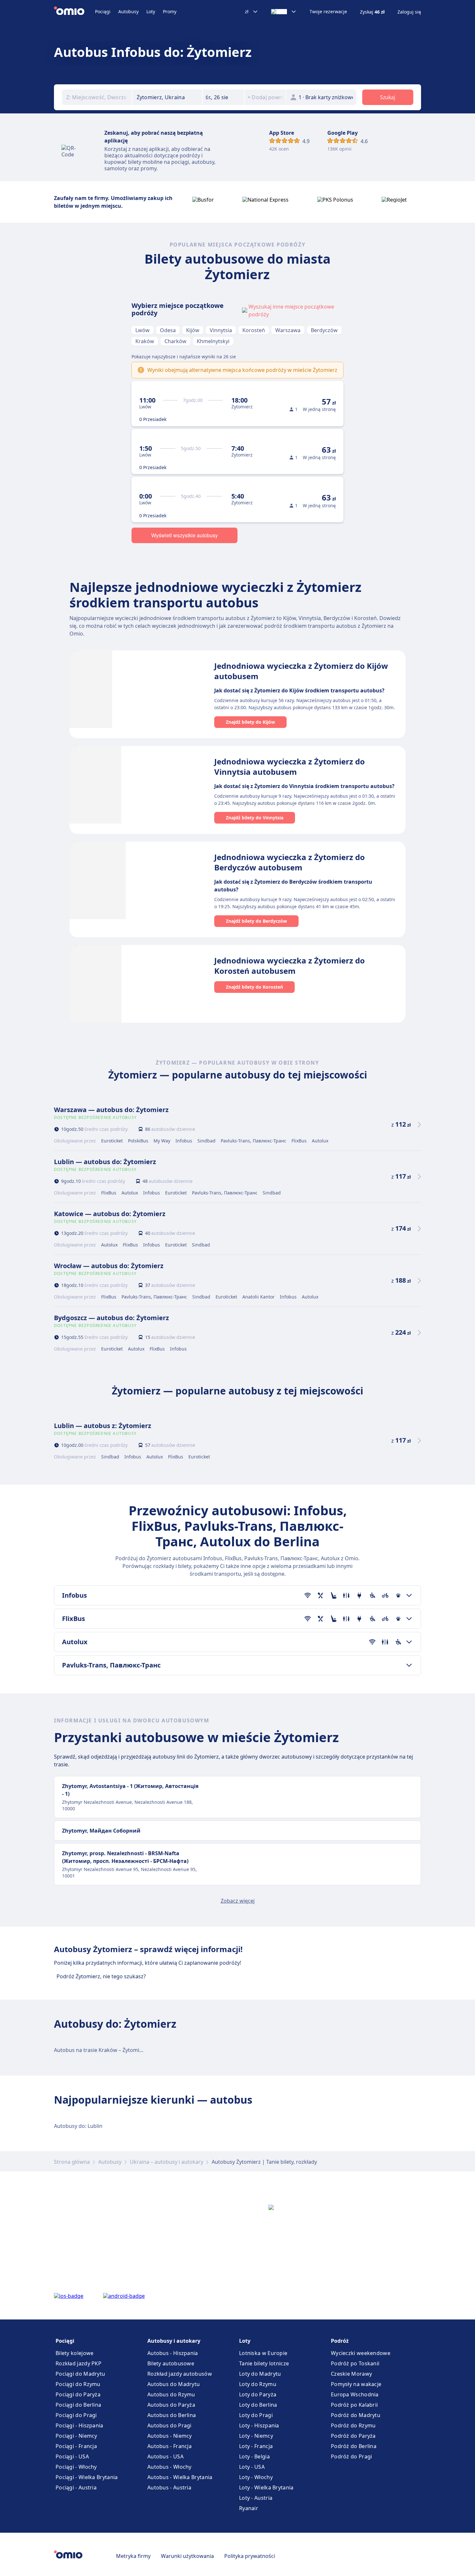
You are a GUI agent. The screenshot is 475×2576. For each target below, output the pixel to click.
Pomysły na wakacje (356, 2384)
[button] (223, 97)
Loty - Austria (256, 2498)
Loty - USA (252, 2467)
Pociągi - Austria (76, 2487)
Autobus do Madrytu (174, 2384)
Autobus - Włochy (169, 2467)
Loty (151, 11)
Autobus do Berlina (172, 2415)
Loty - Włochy (256, 2477)
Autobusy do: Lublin (78, 2126)
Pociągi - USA (72, 2456)
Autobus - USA (165, 2456)
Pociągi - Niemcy (76, 2436)
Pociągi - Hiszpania (79, 2425)
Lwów (142, 330)
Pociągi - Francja (76, 2446)
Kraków (145, 341)
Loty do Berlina (258, 2405)
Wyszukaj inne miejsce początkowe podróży (291, 310)
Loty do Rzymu (258, 2384)
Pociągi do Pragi (76, 2415)
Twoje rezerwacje (328, 12)
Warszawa (288, 330)
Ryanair (249, 2508)
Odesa (168, 330)
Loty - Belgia (254, 2456)
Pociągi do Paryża (78, 2394)
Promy (170, 11)
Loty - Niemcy (256, 2436)
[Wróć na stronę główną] (74, 12)
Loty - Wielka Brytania (266, 2487)
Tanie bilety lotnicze (264, 2363)
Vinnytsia (221, 330)
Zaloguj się (409, 12)
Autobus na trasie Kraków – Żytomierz (100, 2050)
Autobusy (128, 11)
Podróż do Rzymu (353, 2425)
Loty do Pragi (256, 2415)
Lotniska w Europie (263, 2353)
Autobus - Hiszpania (173, 2353)
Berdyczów (324, 330)
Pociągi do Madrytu (80, 2374)
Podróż (340, 2341)
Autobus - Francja (169, 2446)
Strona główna (72, 2162)
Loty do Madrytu (260, 2374)
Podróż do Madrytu (356, 2415)
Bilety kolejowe (75, 2353)
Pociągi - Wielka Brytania (87, 2477)
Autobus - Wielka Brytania (180, 2477)
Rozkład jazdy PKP (79, 2363)
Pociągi (103, 11)
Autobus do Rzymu (171, 2394)
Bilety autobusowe (171, 2363)
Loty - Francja (256, 2446)
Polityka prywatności (250, 2556)
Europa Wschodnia (355, 2394)
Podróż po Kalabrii (354, 2405)
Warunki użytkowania (187, 2556)
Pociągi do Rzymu (78, 2384)
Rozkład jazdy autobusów (180, 2374)
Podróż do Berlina (354, 2446)
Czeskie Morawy (351, 2374)
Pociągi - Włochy (76, 2467)
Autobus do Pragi (169, 2425)
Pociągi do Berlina (78, 2405)
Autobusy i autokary (174, 2341)
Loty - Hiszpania (259, 2425)
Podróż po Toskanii (355, 2363)
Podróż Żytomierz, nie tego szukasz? (101, 1976)
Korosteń (254, 330)
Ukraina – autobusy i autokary (167, 2162)
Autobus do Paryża (171, 2405)
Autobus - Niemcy (170, 2436)
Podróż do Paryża (353, 2436)
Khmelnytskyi (213, 341)
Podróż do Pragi (352, 2456)
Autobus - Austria (169, 2487)
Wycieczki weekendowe (361, 2353)
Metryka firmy (133, 2556)
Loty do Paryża (258, 2394)
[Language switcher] (284, 12)
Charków (175, 341)
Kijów (193, 330)
